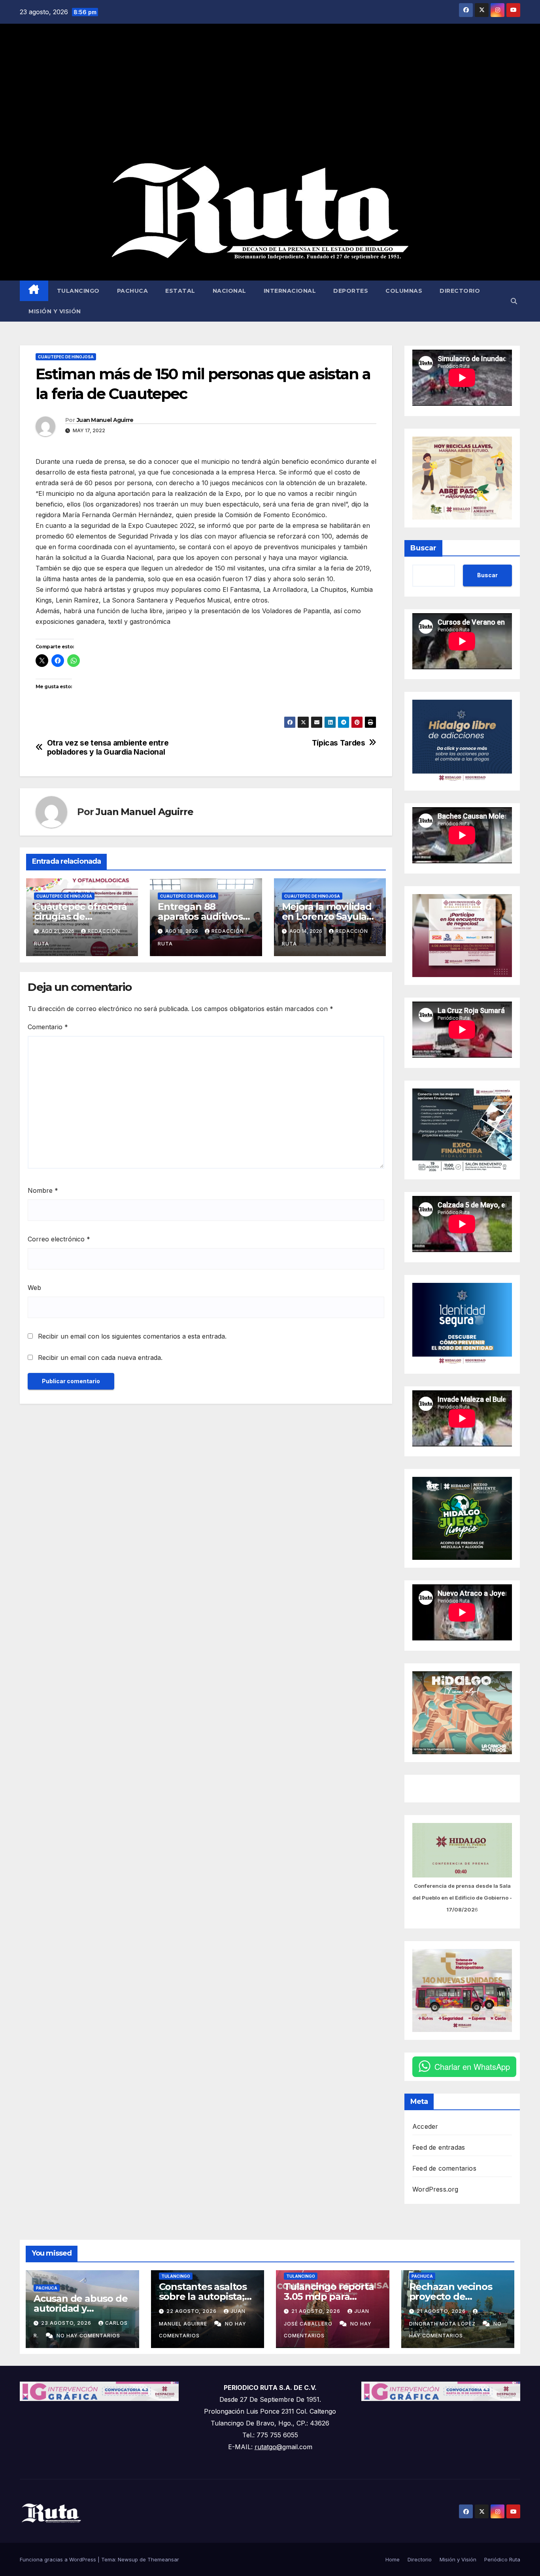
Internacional (290, 291)
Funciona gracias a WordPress (59, 2559)
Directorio (460, 291)
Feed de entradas (439, 2147)
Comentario (48, 1027)
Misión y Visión (55, 311)
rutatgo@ (268, 2447)
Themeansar (163, 2559)
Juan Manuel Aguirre (105, 420)
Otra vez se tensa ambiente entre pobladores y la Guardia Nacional (108, 748)
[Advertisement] (270, 93)
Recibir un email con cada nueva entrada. (100, 1358)
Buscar (423, 548)
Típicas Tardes (339, 743)
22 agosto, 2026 (192, 2311)
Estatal (180, 291)
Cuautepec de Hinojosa (66, 357)
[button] (514, 301)
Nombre (43, 1190)
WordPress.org (435, 2189)
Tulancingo (78, 291)
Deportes (351, 291)
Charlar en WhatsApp (472, 2067)
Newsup (128, 2559)
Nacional (229, 291)
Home (393, 2559)
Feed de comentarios (444, 2168)
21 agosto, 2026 (317, 2311)
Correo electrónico (59, 1239)
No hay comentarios (88, 2336)
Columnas (404, 291)
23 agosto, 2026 (67, 2323)
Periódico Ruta (502, 2559)
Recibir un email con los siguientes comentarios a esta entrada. (132, 1336)
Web (34, 1288)
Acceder (425, 2126)
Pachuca (133, 291)
